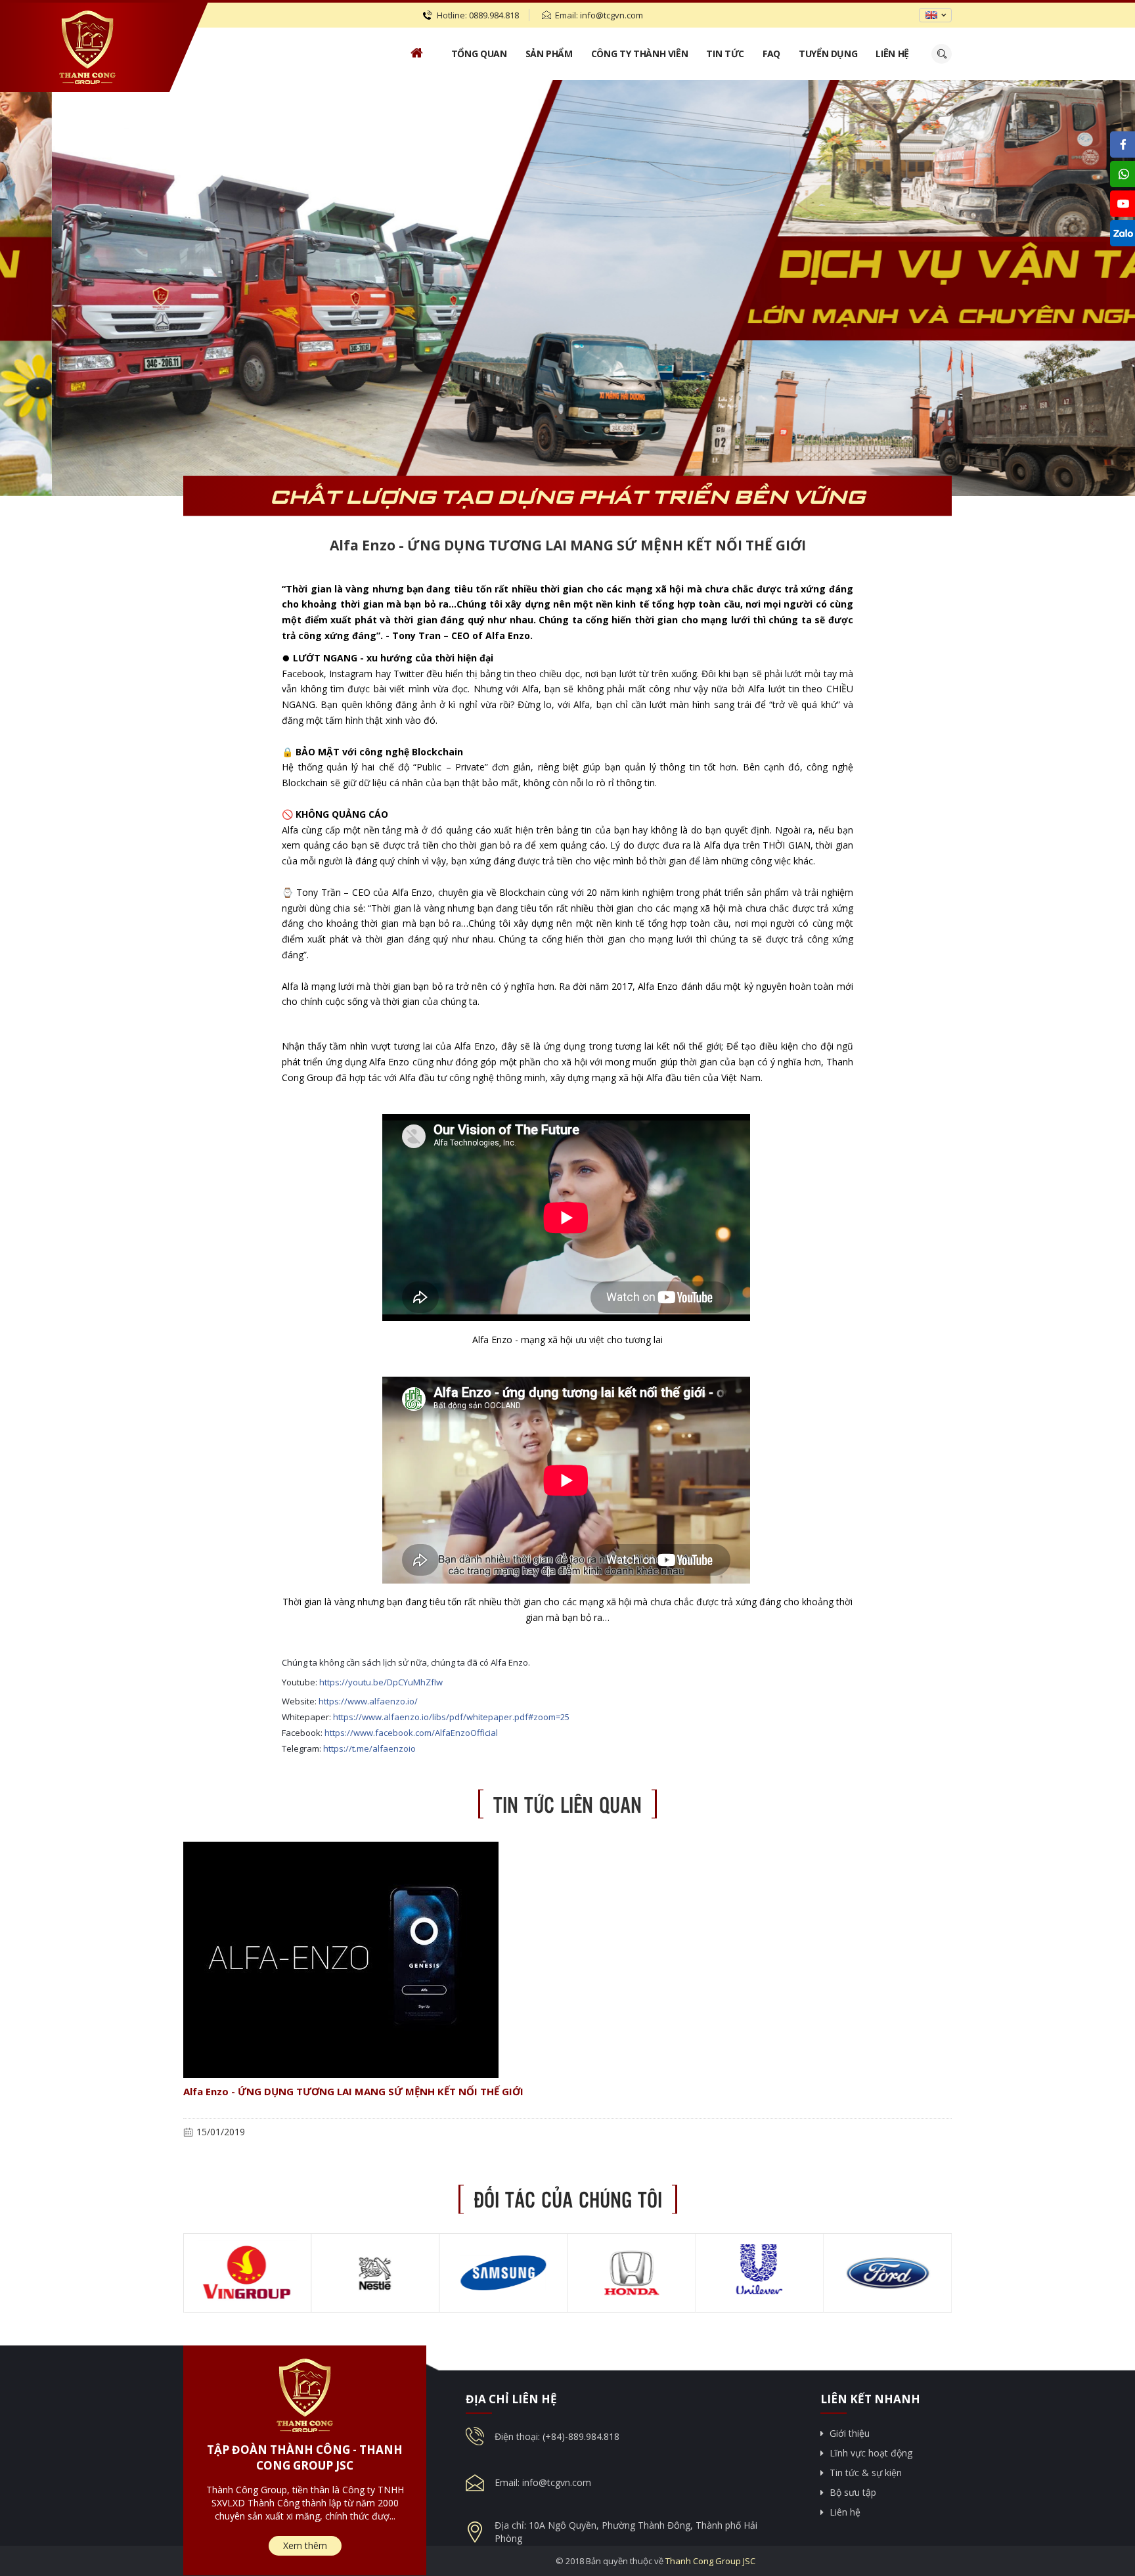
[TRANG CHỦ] (416, 54)
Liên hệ (845, 2512)
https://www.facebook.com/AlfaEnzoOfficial (411, 1733)
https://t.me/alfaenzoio (369, 1748)
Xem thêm (305, 2545)
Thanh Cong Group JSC (710, 2561)
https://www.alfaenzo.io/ (368, 1701)
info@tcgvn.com (612, 15)
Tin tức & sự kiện (866, 2473)
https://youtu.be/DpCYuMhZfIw (381, 1682)
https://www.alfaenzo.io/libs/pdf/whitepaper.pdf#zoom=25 (451, 1717)
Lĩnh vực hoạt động (871, 2453)
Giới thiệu (850, 2433)
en (931, 15)
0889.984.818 (494, 15)
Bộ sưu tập (853, 2492)
